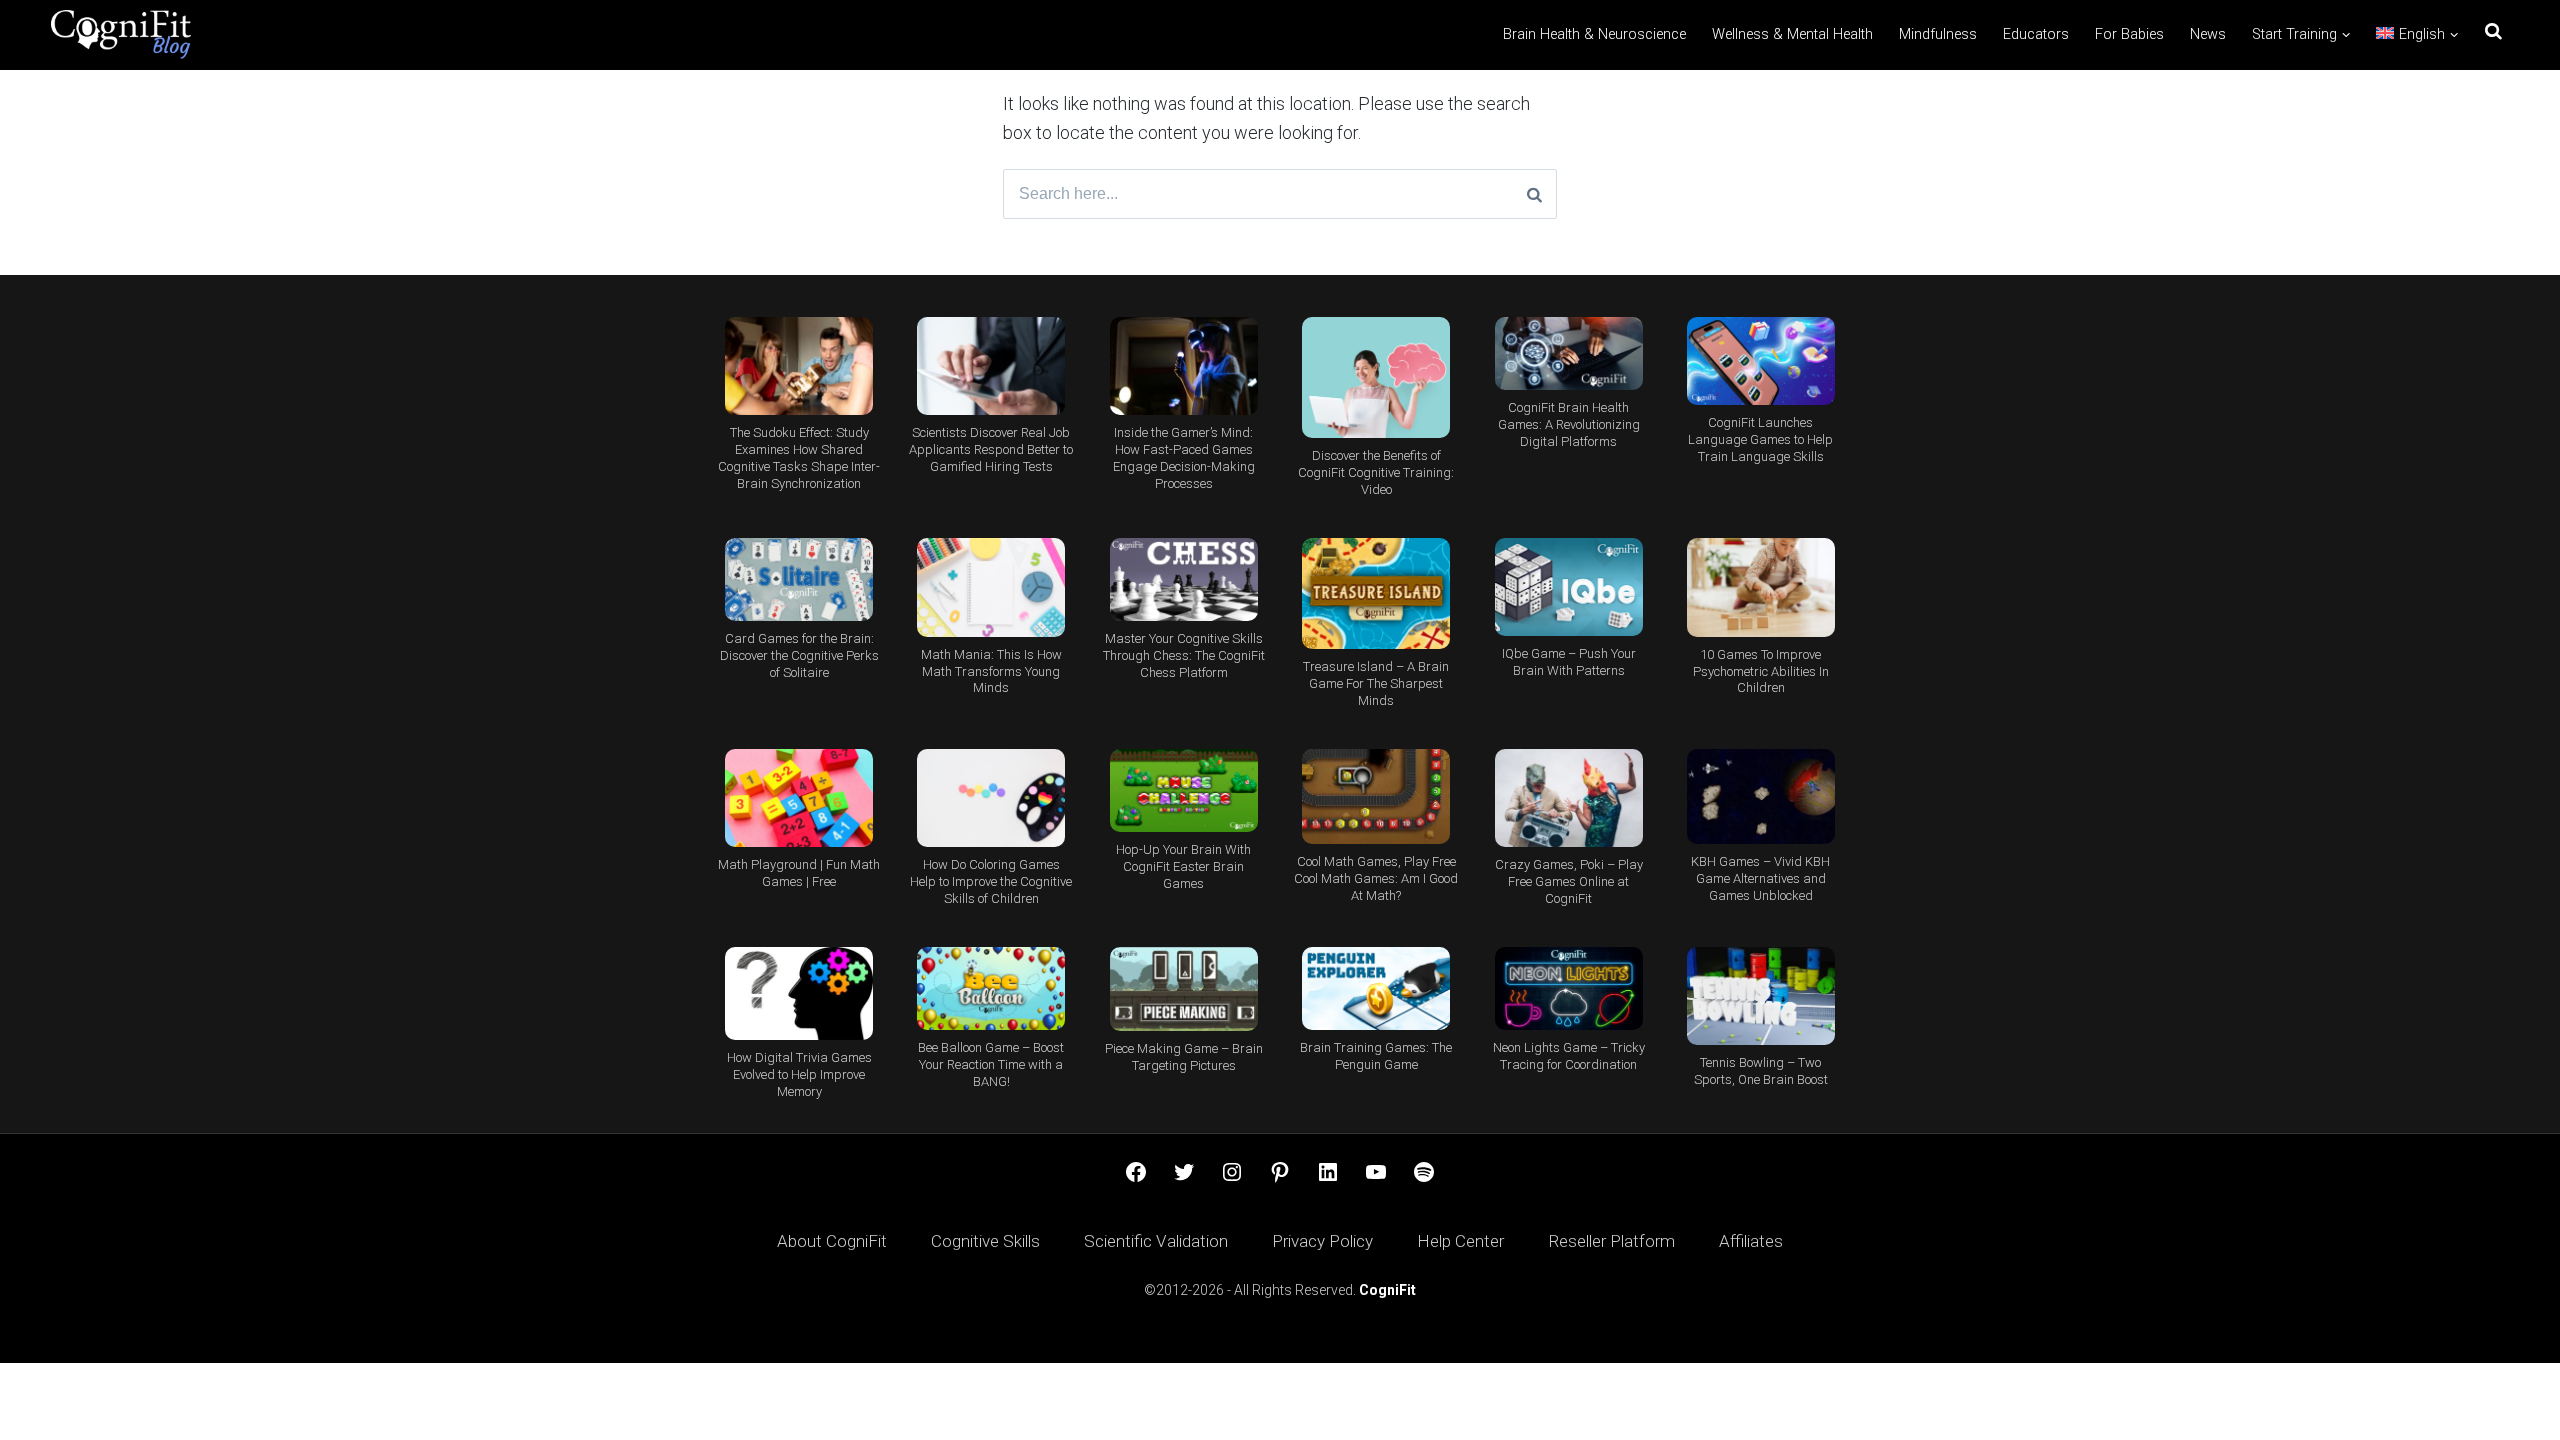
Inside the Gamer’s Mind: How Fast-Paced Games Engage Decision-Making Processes (1184, 458)
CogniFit (1387, 1290)
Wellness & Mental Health (1792, 34)
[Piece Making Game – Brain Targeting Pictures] (1184, 989)
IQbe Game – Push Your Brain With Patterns (1569, 662)
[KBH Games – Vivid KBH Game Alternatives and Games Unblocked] (1761, 796)
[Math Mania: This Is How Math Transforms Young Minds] (991, 587)
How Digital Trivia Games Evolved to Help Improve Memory (799, 1074)
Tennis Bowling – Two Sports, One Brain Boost (1761, 1071)
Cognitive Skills (985, 1241)
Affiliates (1751, 1241)
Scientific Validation (1156, 1241)
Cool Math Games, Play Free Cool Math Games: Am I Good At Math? (1376, 878)
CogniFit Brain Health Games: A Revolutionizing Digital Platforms (1569, 424)
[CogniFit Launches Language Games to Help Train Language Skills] (1761, 361)
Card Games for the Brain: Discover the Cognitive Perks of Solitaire (799, 655)
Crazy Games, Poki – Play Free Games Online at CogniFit (1569, 881)
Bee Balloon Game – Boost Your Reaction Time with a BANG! (991, 1064)
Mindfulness (1938, 34)
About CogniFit (832, 1241)
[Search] (1534, 194)
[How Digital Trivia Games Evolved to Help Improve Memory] (799, 993)
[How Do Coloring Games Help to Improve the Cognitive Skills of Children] (991, 798)
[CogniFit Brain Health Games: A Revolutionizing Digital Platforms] (1568, 353)
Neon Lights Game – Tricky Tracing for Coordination (1569, 1056)
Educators (2036, 34)
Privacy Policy (1322, 1241)
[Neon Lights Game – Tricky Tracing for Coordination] (1568, 988)
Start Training (2294, 34)
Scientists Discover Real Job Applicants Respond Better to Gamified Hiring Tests (991, 449)
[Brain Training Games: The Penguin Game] (1376, 988)
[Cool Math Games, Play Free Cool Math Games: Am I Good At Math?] (1376, 796)
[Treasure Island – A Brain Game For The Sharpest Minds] (1376, 593)
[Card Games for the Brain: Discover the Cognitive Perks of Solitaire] (799, 579)
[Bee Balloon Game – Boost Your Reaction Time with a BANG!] (991, 988)
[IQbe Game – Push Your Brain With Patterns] (1568, 587)
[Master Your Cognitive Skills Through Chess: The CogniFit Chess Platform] (1184, 579)
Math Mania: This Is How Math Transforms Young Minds (991, 671)
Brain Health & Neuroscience (1594, 34)
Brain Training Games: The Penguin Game (1376, 1056)
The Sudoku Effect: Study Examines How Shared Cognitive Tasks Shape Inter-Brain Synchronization (799, 458)
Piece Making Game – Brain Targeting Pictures (1184, 1057)
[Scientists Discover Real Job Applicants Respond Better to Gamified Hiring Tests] (991, 366)
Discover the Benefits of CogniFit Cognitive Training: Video (1376, 472)
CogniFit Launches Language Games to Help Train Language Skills (1760, 439)
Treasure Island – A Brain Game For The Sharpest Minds (1376, 683)
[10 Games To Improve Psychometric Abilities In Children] (1761, 587)
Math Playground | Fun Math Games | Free (799, 873)
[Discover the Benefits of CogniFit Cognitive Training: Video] (1376, 378)
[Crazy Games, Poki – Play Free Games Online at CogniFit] (1568, 798)
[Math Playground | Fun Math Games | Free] (799, 798)
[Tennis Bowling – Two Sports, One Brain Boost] (1761, 996)
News (2208, 34)
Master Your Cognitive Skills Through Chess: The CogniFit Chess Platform (1184, 655)
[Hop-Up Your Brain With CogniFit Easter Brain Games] (1184, 790)
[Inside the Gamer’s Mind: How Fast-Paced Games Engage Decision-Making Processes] (1184, 366)
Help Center (1460, 1241)
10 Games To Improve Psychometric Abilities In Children (1761, 671)
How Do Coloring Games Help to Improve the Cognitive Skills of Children (991, 881)
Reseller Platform (1611, 1241)
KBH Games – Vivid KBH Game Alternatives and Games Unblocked (1760, 878)
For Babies (2129, 34)
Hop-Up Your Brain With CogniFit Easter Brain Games (1183, 866)
